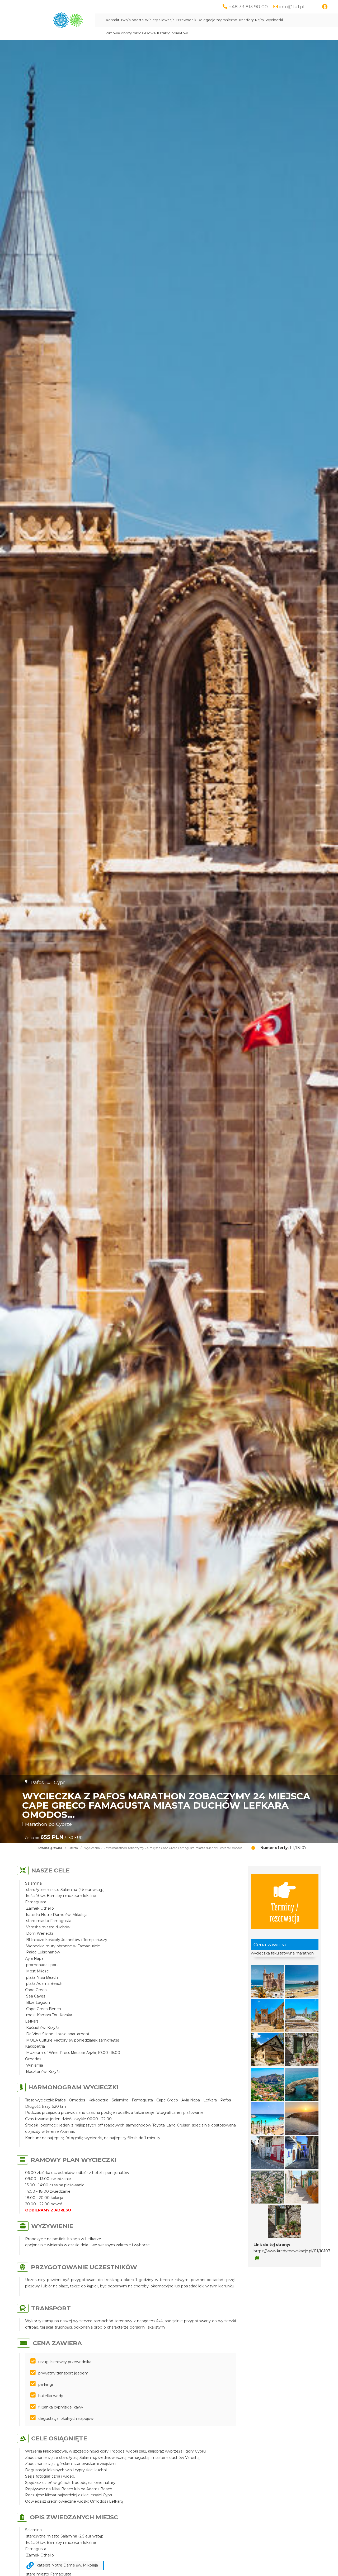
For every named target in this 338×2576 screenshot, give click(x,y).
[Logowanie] (325, 7)
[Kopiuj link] (257, 2258)
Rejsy (260, 20)
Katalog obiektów (172, 33)
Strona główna (50, 1848)
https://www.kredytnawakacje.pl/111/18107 (292, 2251)
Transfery (246, 20)
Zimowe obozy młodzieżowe (131, 33)
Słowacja (167, 20)
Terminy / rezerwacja (285, 1912)
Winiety (151, 20)
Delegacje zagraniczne (217, 20)
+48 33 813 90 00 (248, 6)
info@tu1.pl (292, 6)
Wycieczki (274, 20)
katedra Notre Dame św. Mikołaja (67, 2565)
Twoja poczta (132, 20)
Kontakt (113, 20)
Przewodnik (186, 20)
